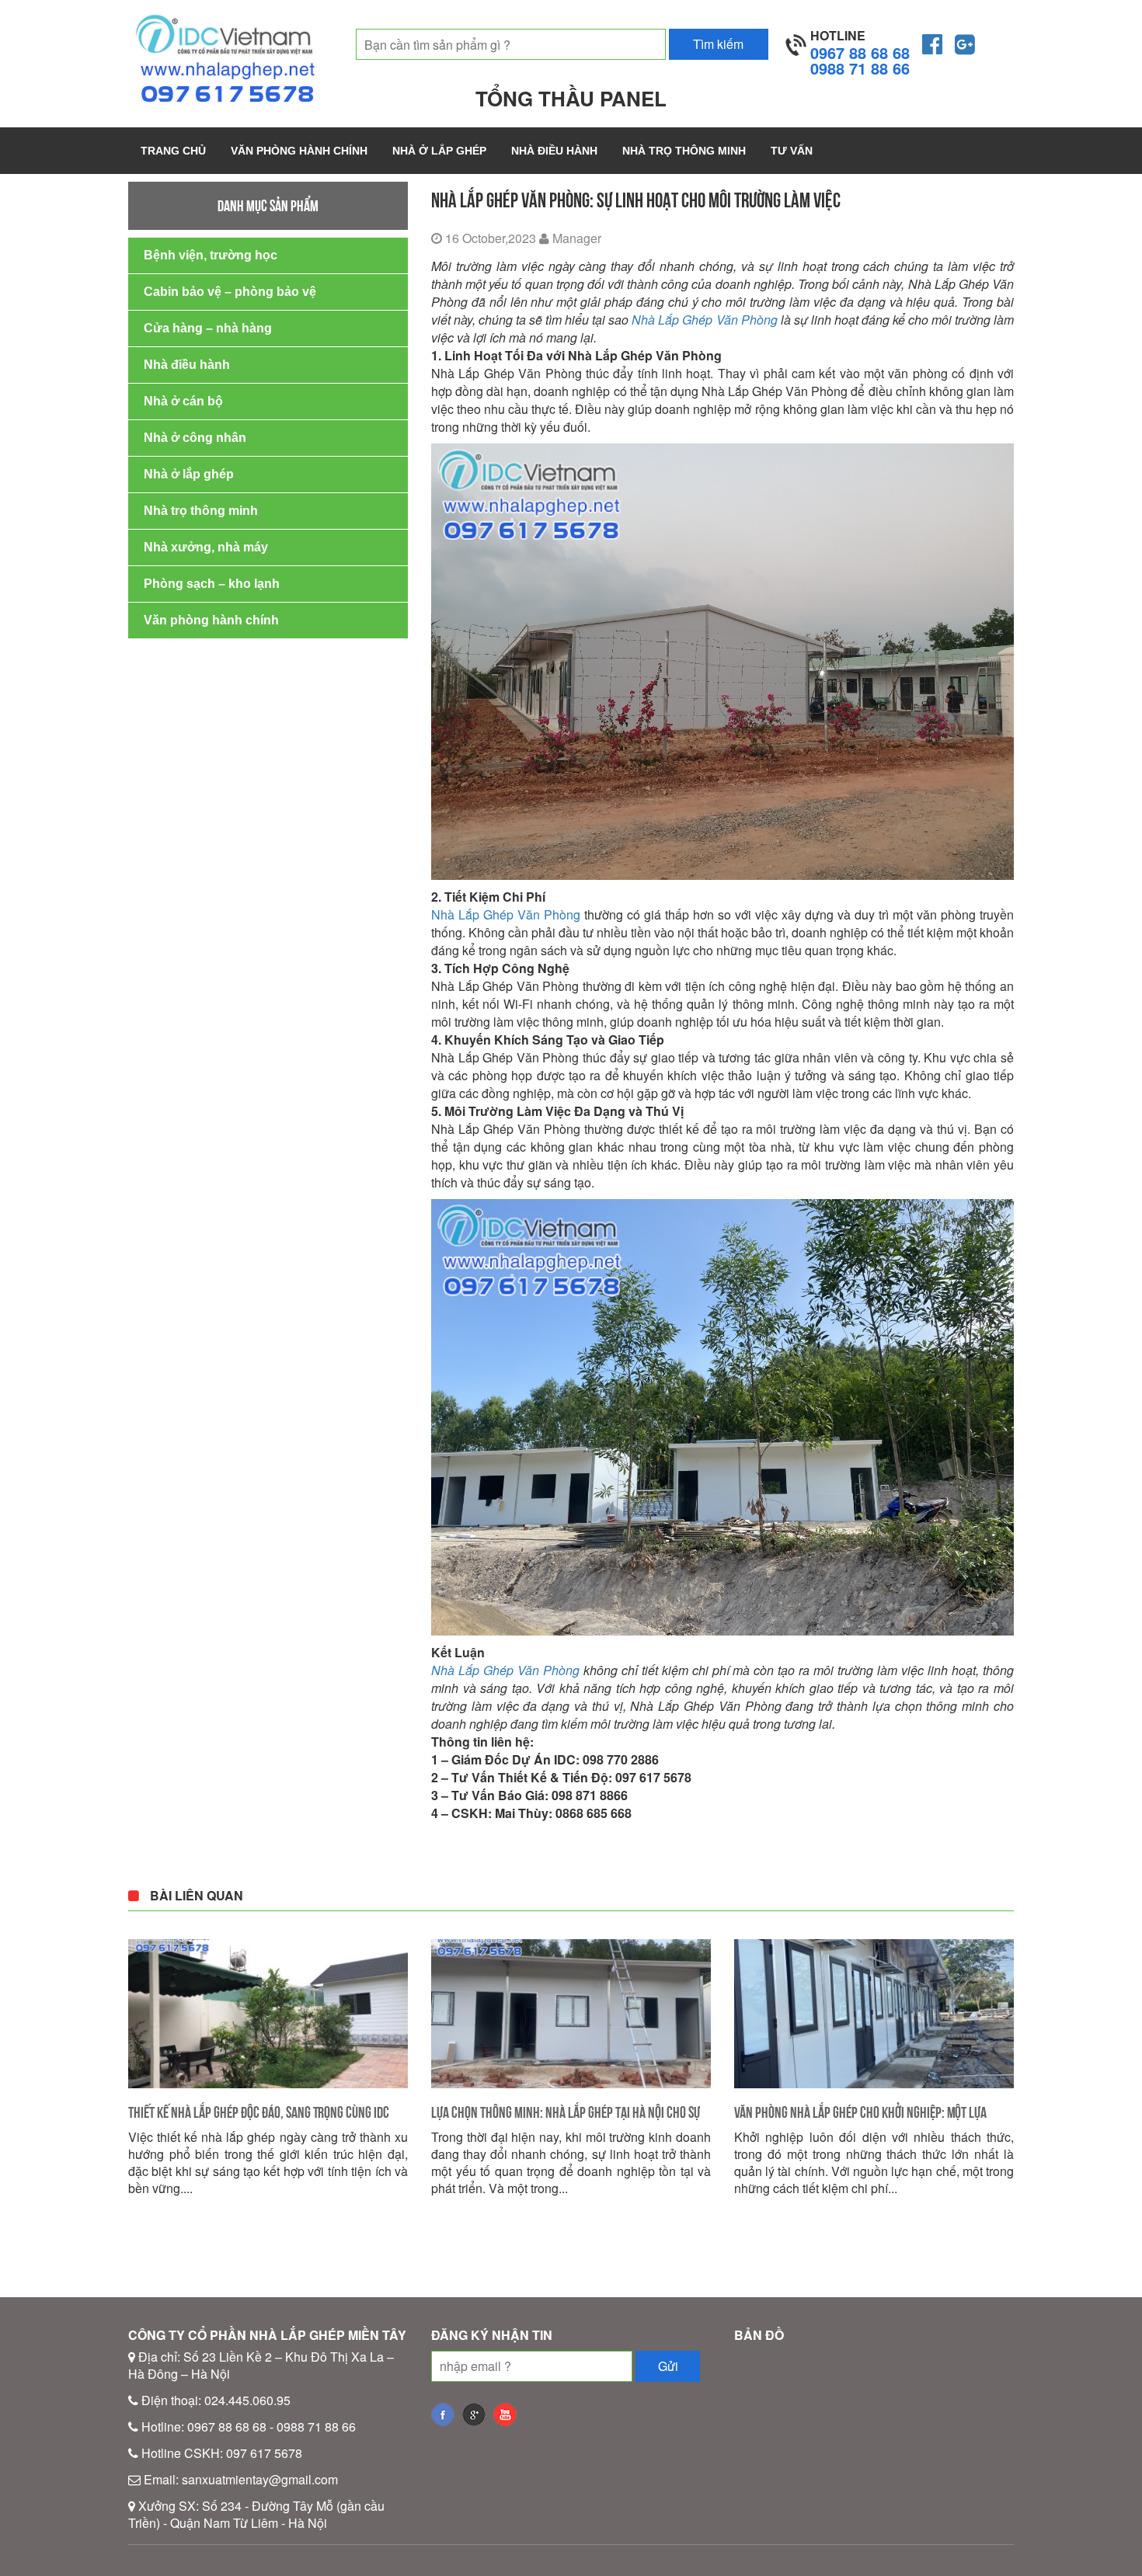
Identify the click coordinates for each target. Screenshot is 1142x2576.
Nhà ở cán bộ (183, 401)
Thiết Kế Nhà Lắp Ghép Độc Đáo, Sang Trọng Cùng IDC (259, 2112)
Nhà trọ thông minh (684, 151)
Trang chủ (173, 151)
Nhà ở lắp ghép (439, 151)
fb (443, 2414)
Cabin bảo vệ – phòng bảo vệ (230, 292)
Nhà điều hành (554, 151)
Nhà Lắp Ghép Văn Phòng (704, 320)
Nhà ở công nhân (195, 438)
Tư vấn (792, 151)
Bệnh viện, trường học (211, 255)
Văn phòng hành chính (299, 151)
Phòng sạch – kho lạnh (212, 584)
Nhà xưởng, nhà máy (206, 547)
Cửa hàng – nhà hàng (208, 328)
